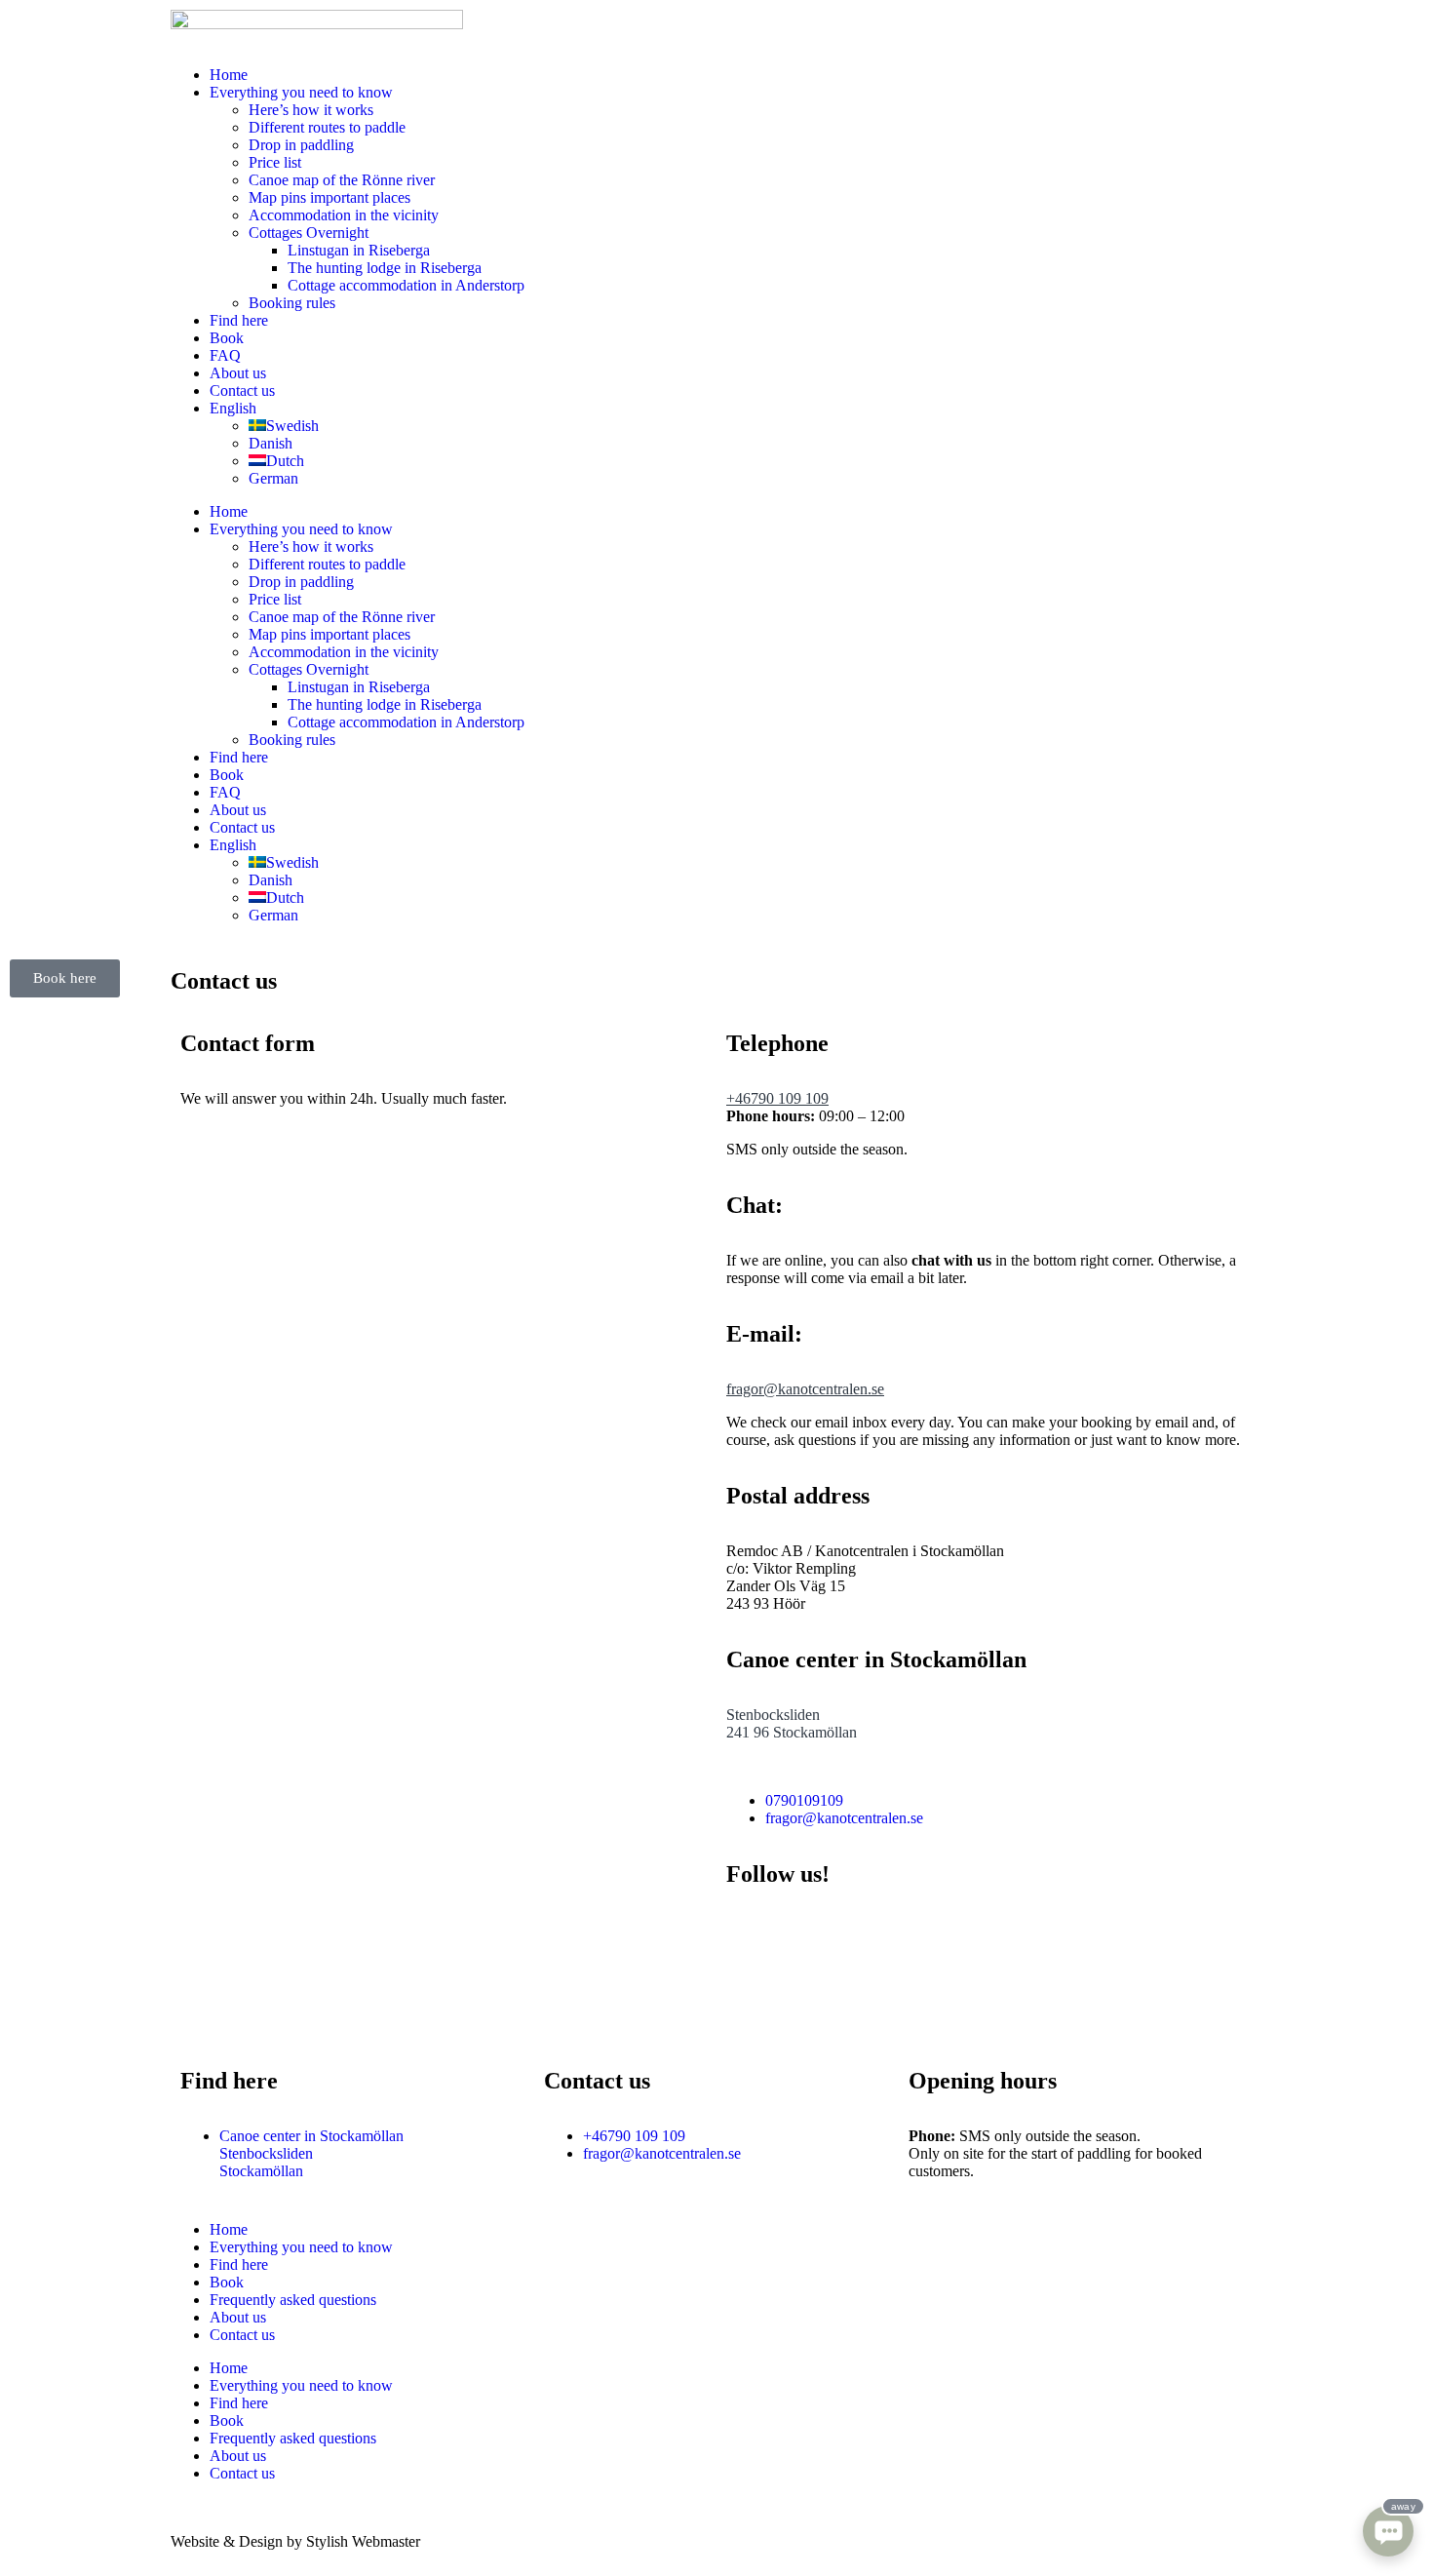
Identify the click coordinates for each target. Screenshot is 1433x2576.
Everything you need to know (301, 92)
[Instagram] (803, 1930)
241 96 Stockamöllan (792, 1732)
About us (238, 373)
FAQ (225, 355)
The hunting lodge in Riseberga (385, 268)
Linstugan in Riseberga (359, 250)
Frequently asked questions (293, 2300)
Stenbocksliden (773, 1715)
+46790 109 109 (777, 1098)
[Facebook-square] (195, 2011)
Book (227, 338)
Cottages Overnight (309, 233)
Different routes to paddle (327, 127)
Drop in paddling (301, 145)
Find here (239, 320)
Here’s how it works (311, 110)
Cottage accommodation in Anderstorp (406, 285)
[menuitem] (233, 408)
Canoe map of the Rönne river (342, 180)
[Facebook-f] (751, 1930)
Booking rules (292, 303)
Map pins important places (329, 197)
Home (229, 75)
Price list (275, 162)
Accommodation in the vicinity (344, 215)
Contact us (242, 390)
